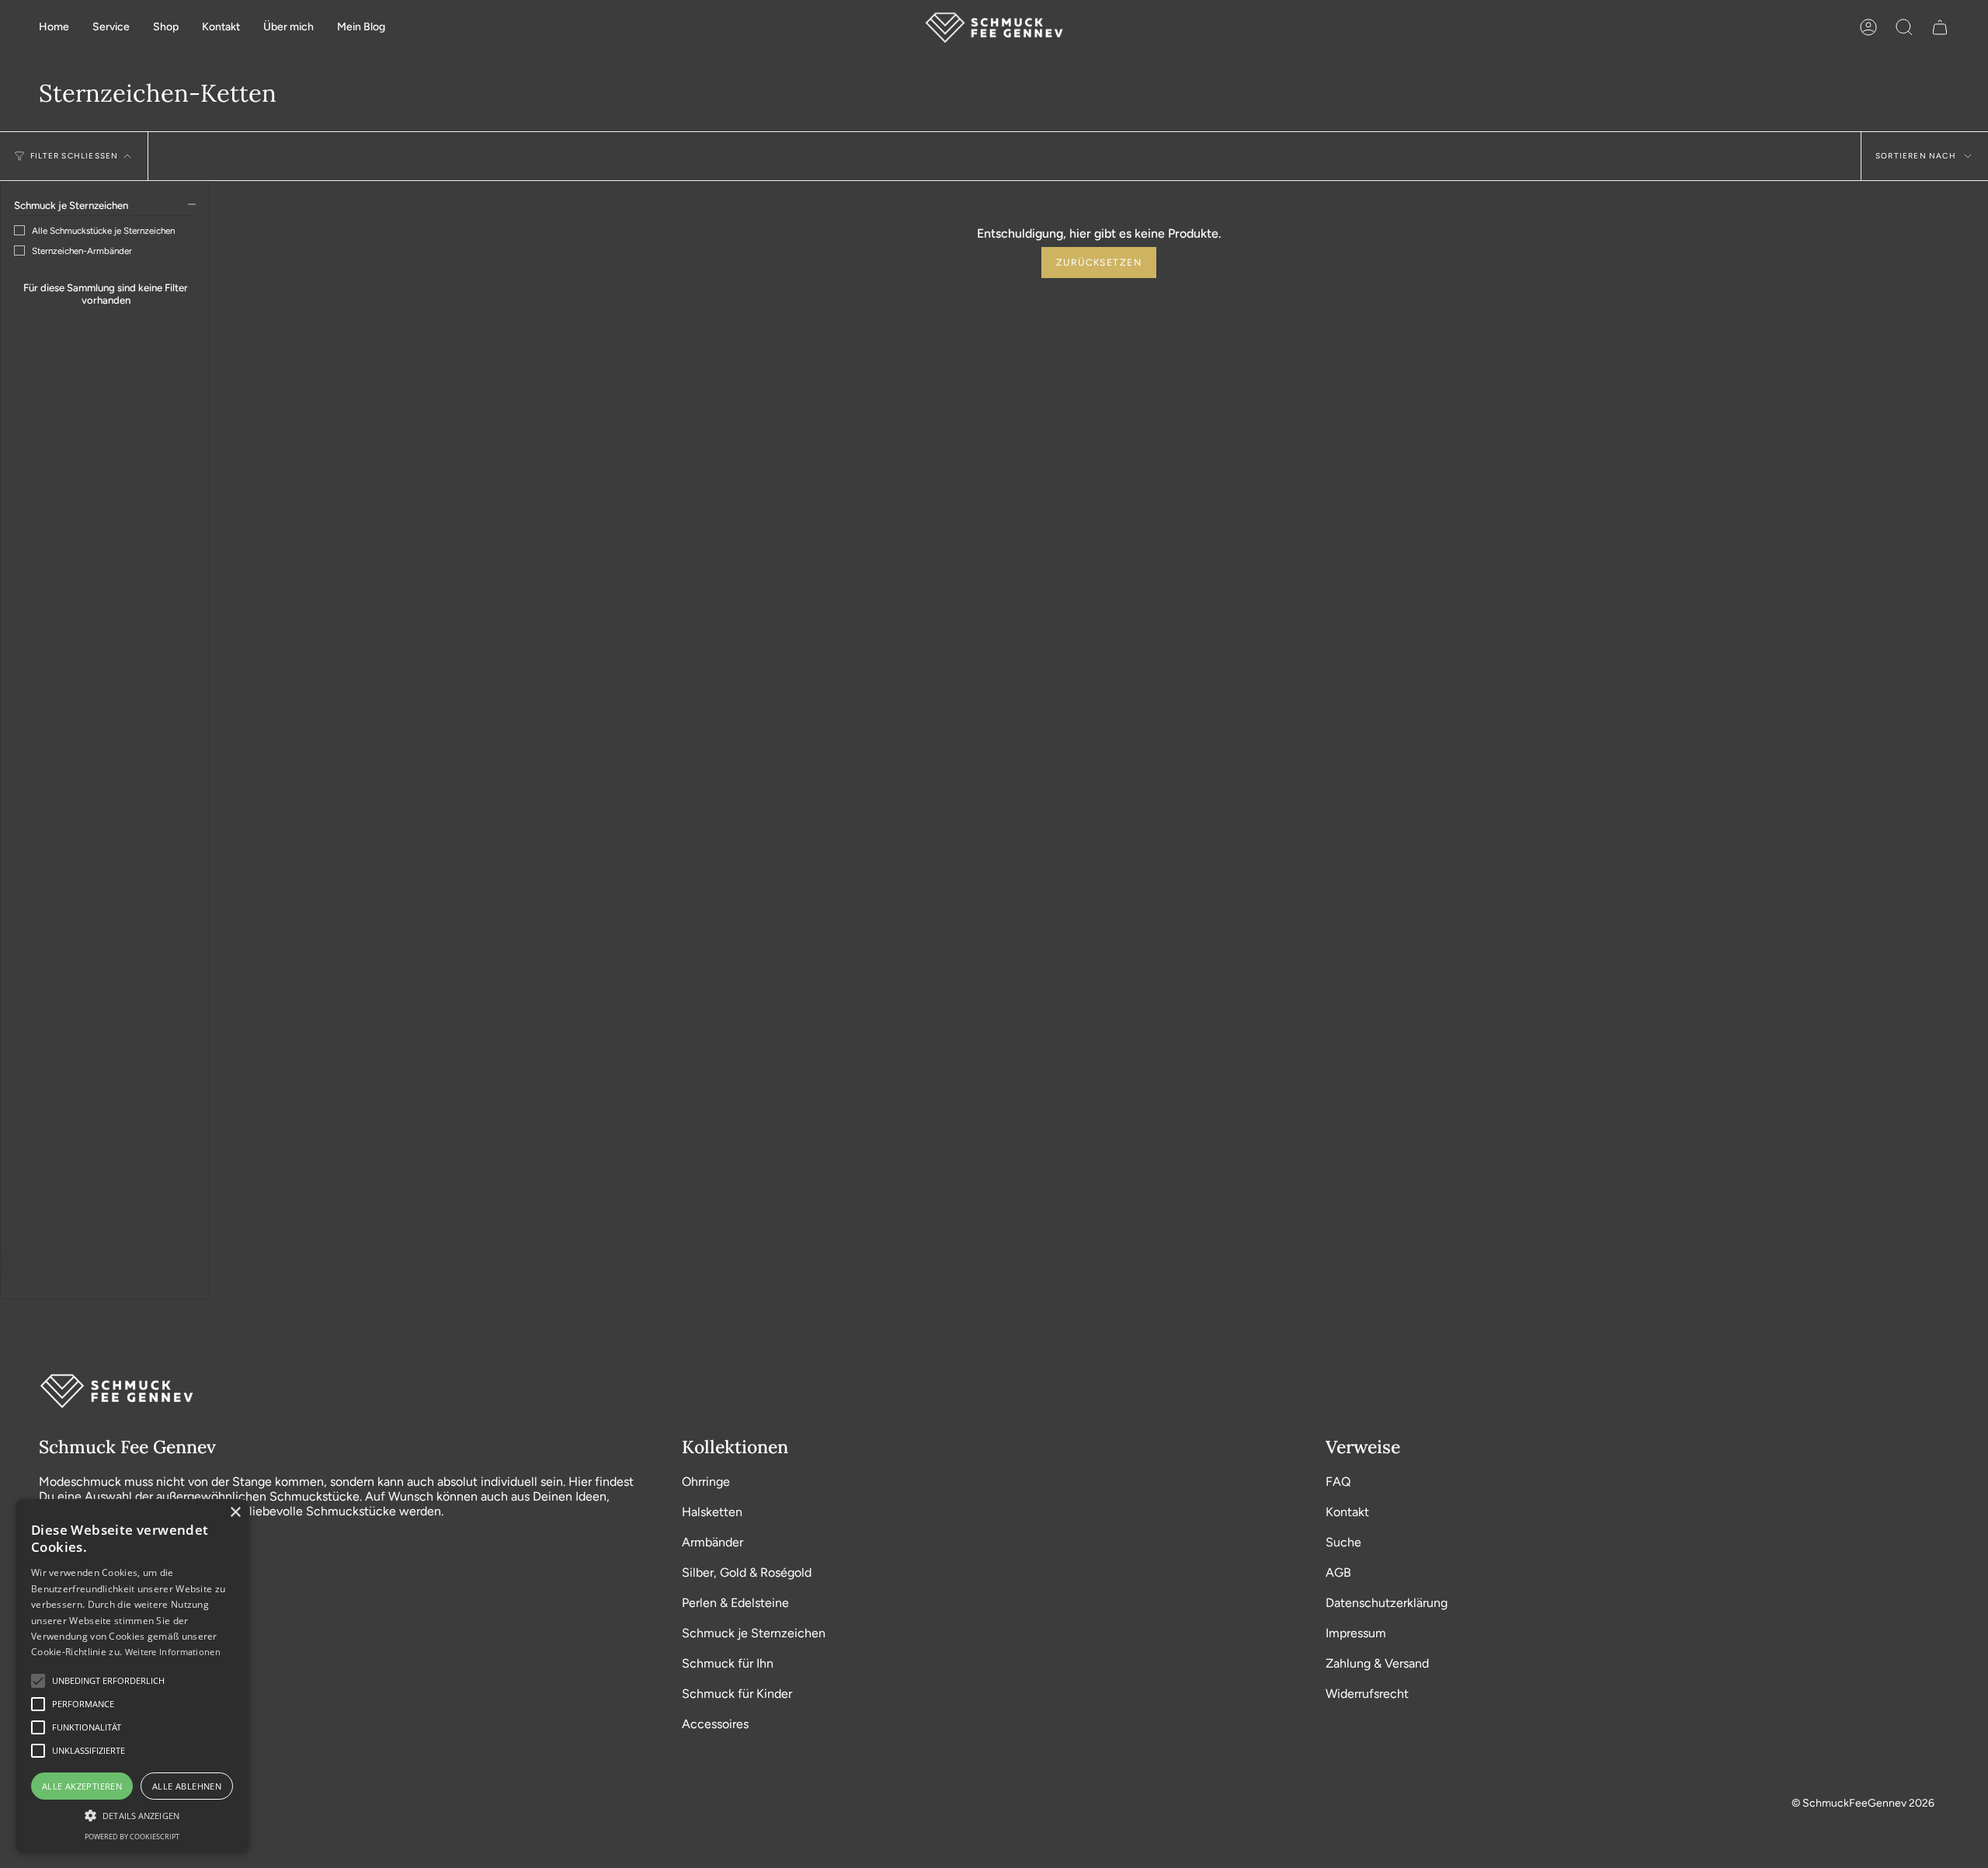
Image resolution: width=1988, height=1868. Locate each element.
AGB (1338, 1572)
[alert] (132, 1676)
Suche (1343, 1542)
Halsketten (712, 1512)
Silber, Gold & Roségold (747, 1572)
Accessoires (715, 1724)
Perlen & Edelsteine (735, 1603)
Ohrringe (706, 1482)
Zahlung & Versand (1377, 1663)
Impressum (1356, 1633)
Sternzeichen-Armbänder (82, 251)
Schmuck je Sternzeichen (754, 1633)
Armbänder (712, 1542)
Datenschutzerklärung (1387, 1603)
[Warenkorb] (1940, 28)
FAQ (1338, 1482)
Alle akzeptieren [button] (82, 1786)
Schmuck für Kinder (737, 1694)
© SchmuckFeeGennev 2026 (1863, 1803)
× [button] (235, 1513)
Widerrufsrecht (1367, 1694)
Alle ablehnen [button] (187, 1786)
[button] (111, 28)
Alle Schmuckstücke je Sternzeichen (103, 231)
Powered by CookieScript (132, 1837)
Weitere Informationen (173, 1652)
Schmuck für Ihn (728, 1663)
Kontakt (1347, 1512)
